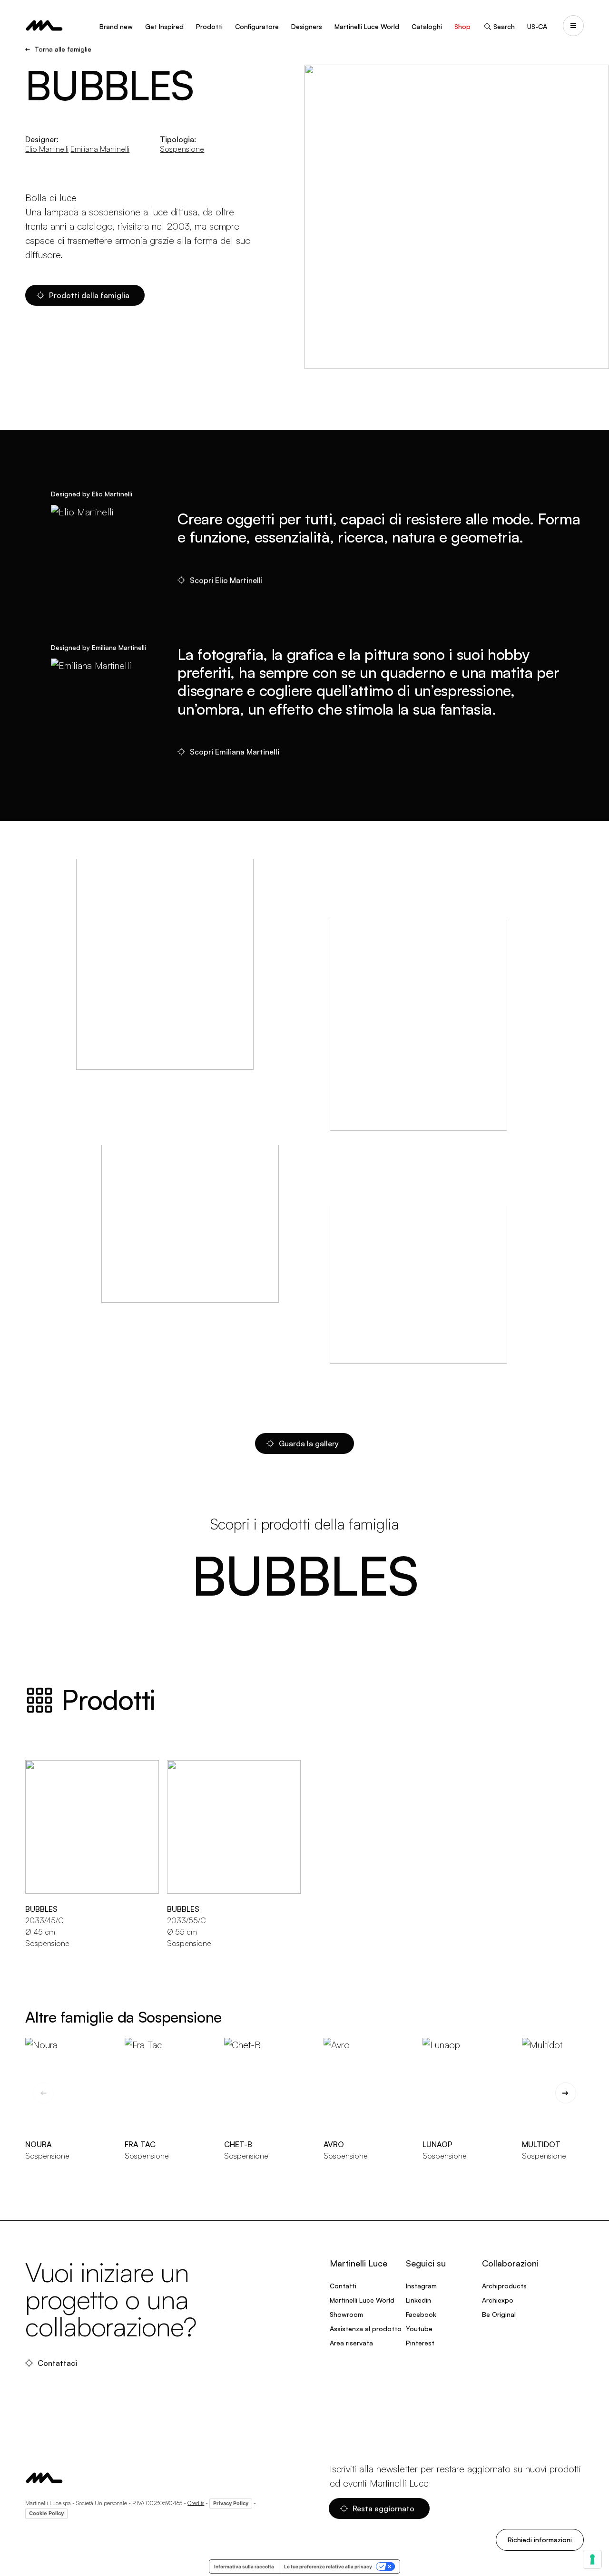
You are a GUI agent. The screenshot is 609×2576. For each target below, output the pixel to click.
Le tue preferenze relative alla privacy (328, 2566)
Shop (462, 26)
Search (504, 26)
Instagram (421, 2286)
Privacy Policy (231, 2503)
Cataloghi (427, 26)
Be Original (499, 2314)
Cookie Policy (46, 2513)
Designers (307, 26)
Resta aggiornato (383, 2508)
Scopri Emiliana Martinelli (235, 752)
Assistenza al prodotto (366, 2329)
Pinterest (420, 2343)
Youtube (419, 2329)
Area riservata (351, 2343)
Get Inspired (164, 26)
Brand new (116, 26)
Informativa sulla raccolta (244, 2566)
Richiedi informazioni (540, 2540)
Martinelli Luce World (367, 26)
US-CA (537, 26)
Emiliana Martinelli (100, 149)
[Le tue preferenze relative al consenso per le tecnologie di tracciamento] (592, 2559)
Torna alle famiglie (63, 49)
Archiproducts (504, 2286)
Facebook (421, 2314)
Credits (196, 2503)
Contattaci (57, 2363)
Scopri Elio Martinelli (226, 580)
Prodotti (209, 26)
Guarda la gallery (309, 1443)
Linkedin (418, 2300)
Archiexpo (498, 2300)
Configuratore (257, 26)
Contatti (343, 2286)
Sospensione (182, 149)
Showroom (346, 2314)
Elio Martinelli (47, 149)
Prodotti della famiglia (89, 295)
